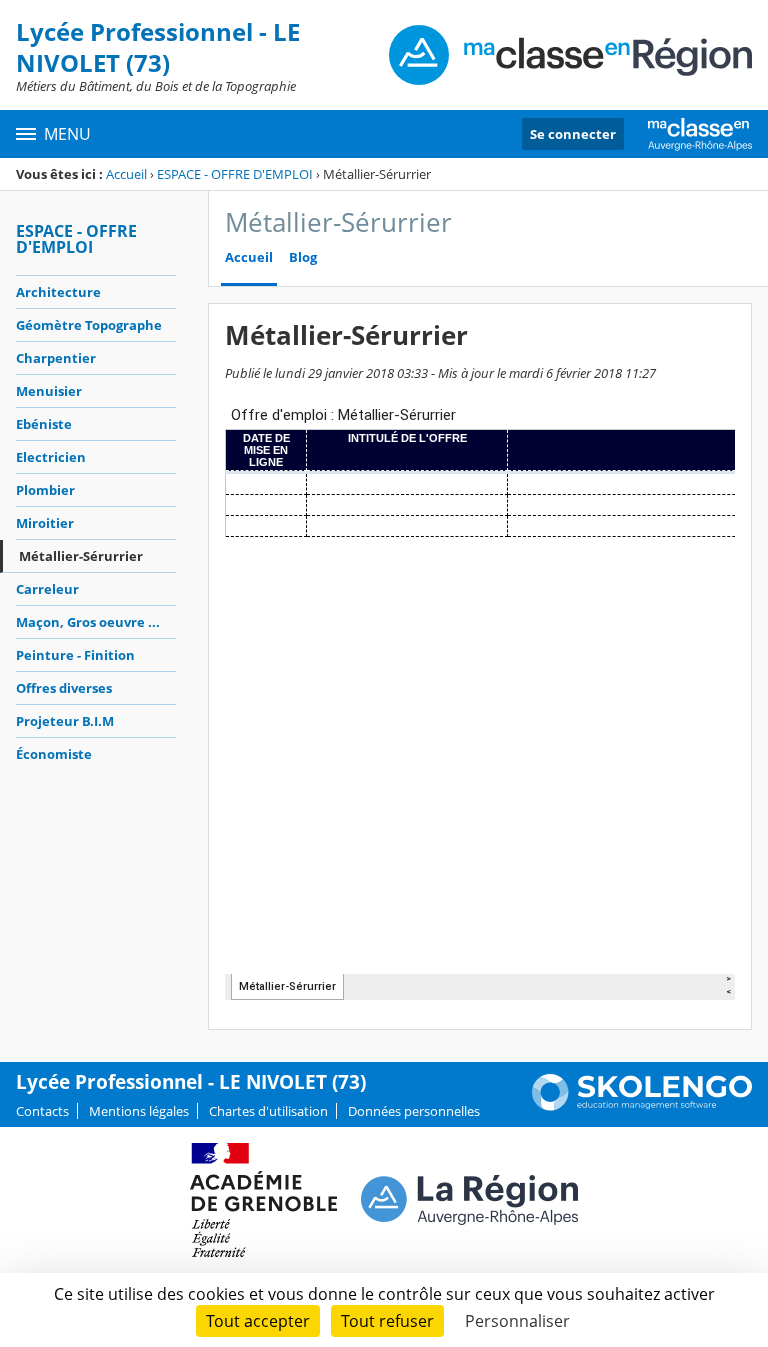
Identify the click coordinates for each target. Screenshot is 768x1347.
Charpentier (56, 358)
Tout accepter (258, 1321)
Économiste (54, 754)
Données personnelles (414, 1111)
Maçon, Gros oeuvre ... (88, 622)
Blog (303, 257)
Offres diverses (64, 688)
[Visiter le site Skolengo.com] (642, 1106)
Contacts (42, 1111)
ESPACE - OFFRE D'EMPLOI (235, 174)
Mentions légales (139, 1111)
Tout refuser (387, 1321)
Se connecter (573, 134)
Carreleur (47, 589)
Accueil (126, 174)
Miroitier (45, 523)
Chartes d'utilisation (268, 1111)
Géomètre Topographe (89, 325)
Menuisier (49, 391)
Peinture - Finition (75, 655)
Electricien (51, 457)
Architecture (58, 292)
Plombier (45, 490)
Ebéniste (44, 424)
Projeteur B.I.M (65, 721)
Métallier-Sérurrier (81, 556)
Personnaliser (517, 1321)
